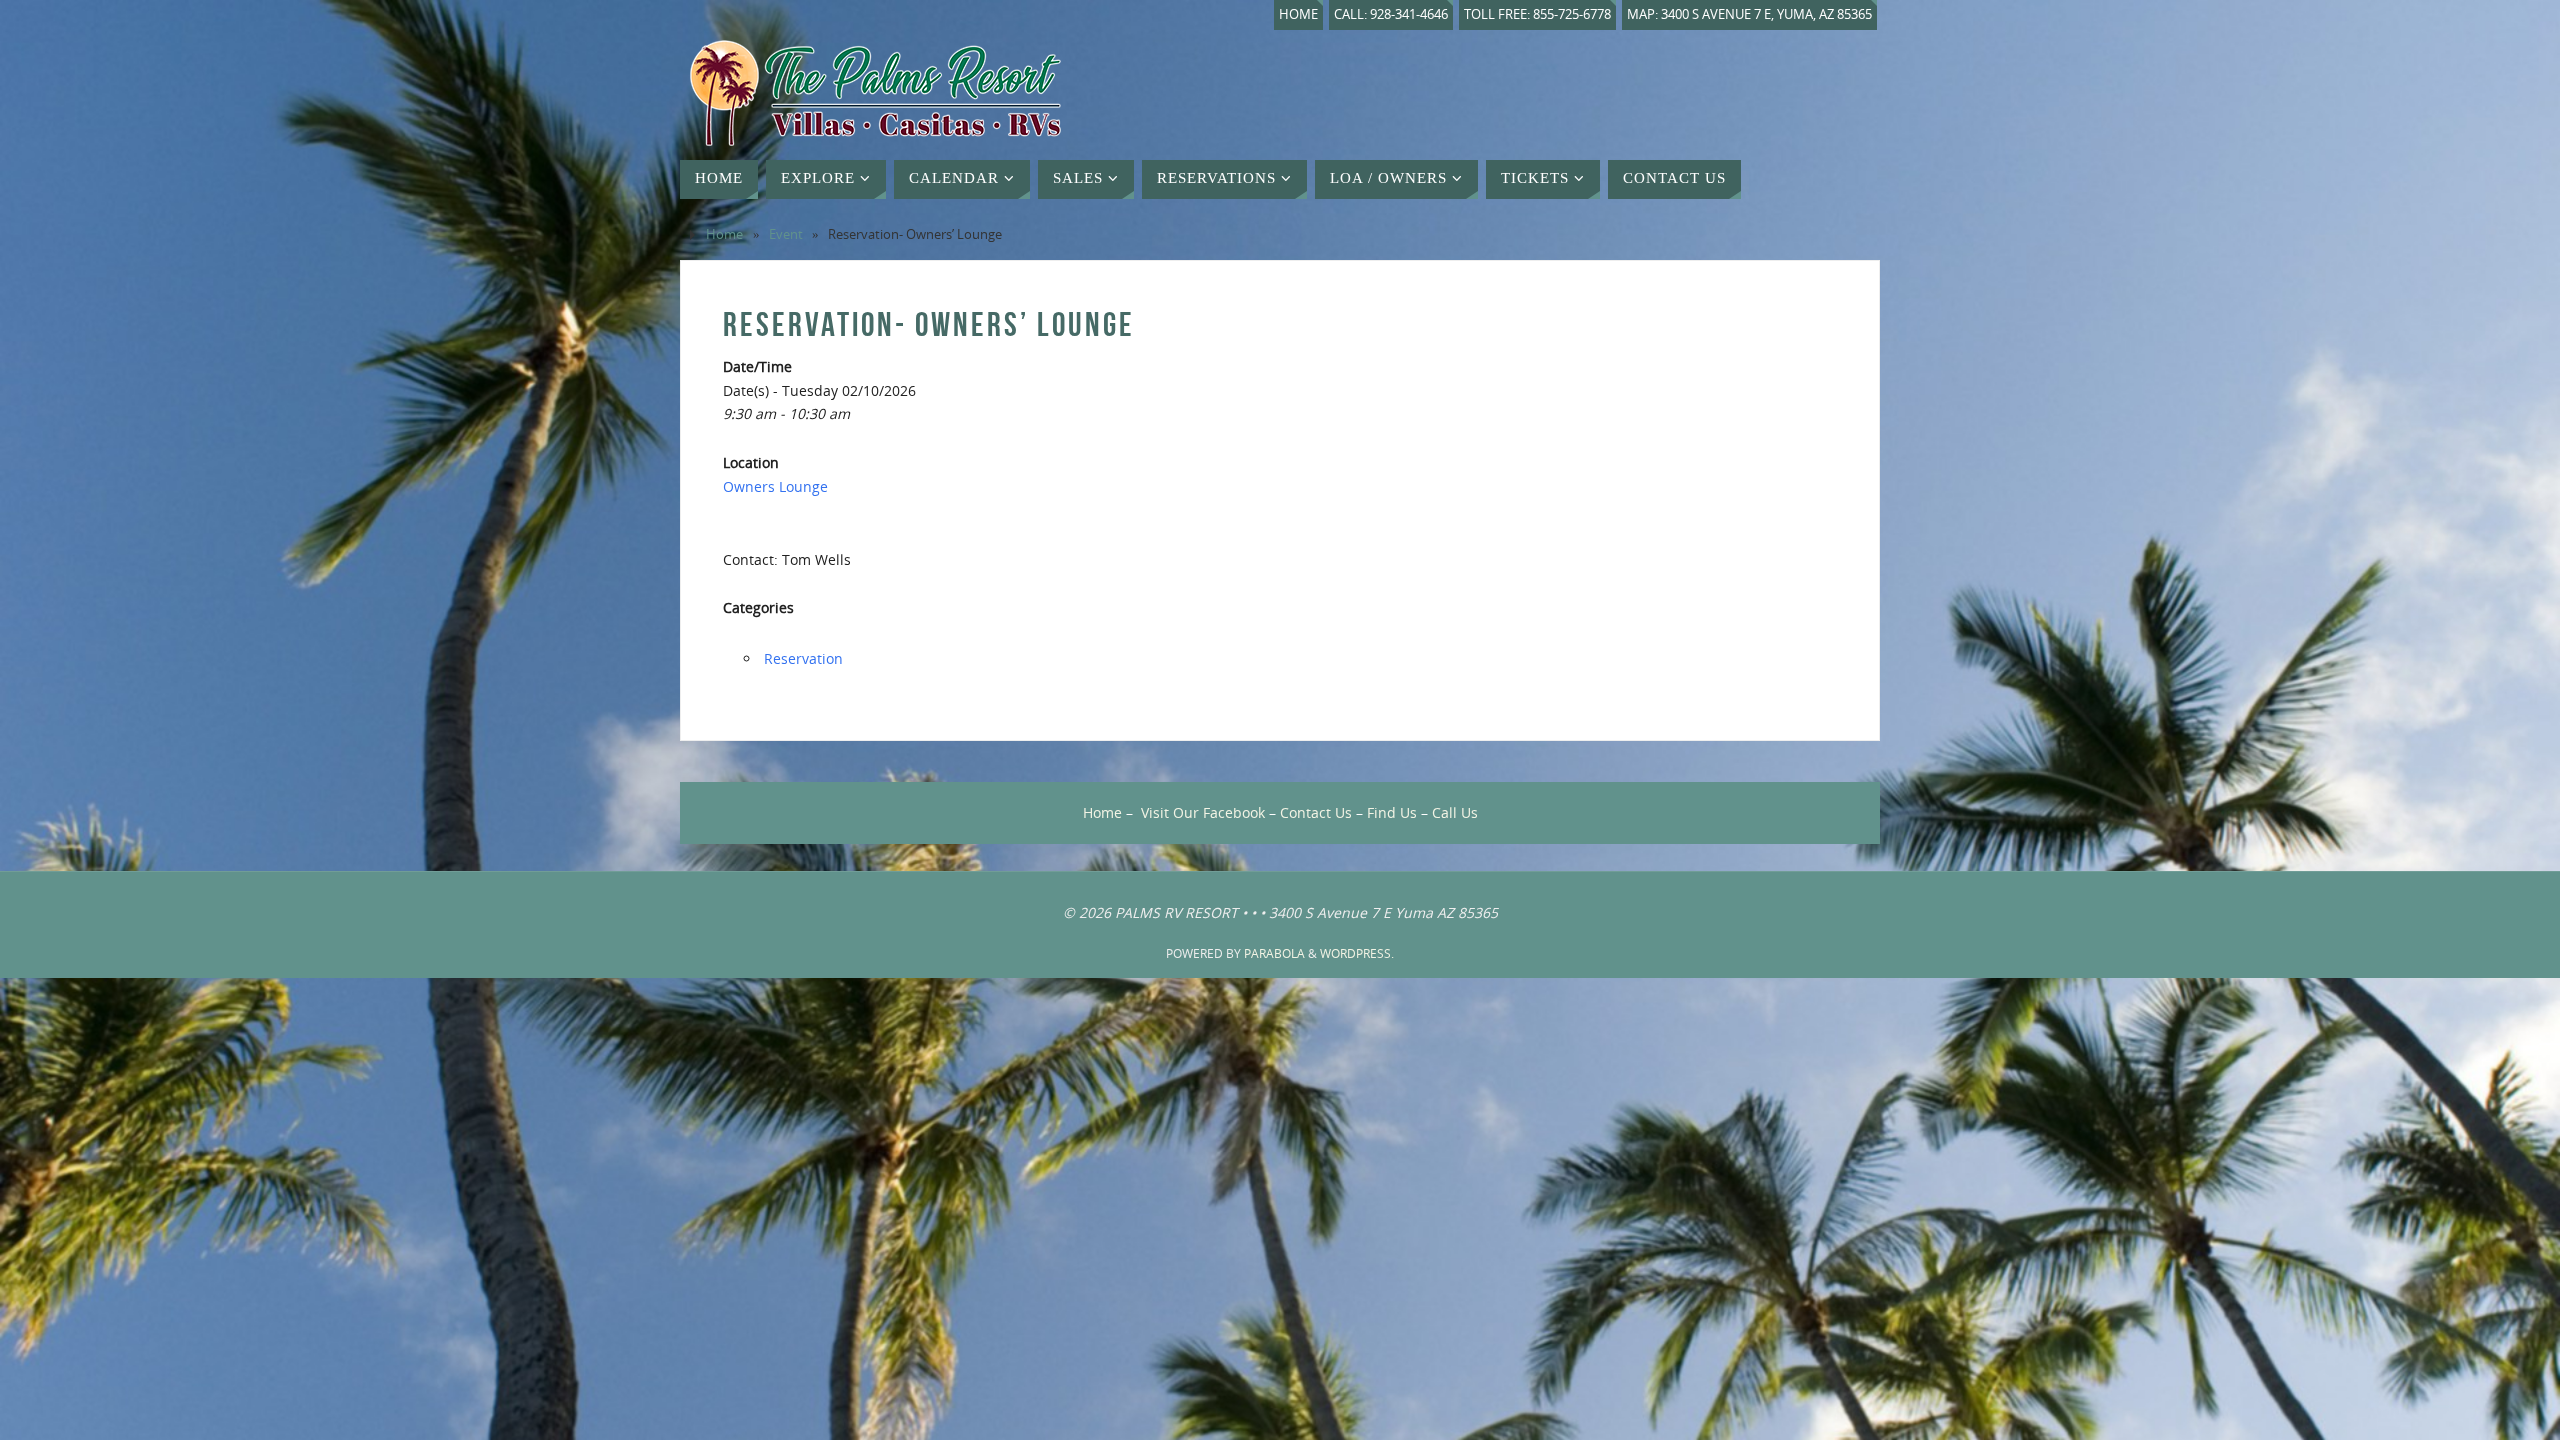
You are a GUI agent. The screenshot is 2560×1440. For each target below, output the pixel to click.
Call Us (1455, 812)
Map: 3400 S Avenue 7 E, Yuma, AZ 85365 (1749, 14)
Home (1298, 14)
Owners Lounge (775, 486)
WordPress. (1357, 953)
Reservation (803, 658)
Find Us (1392, 812)
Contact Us (1316, 812)
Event (786, 234)
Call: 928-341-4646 (1391, 14)
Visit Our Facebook (1203, 812)
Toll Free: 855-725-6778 (1537, 14)
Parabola (1274, 953)
